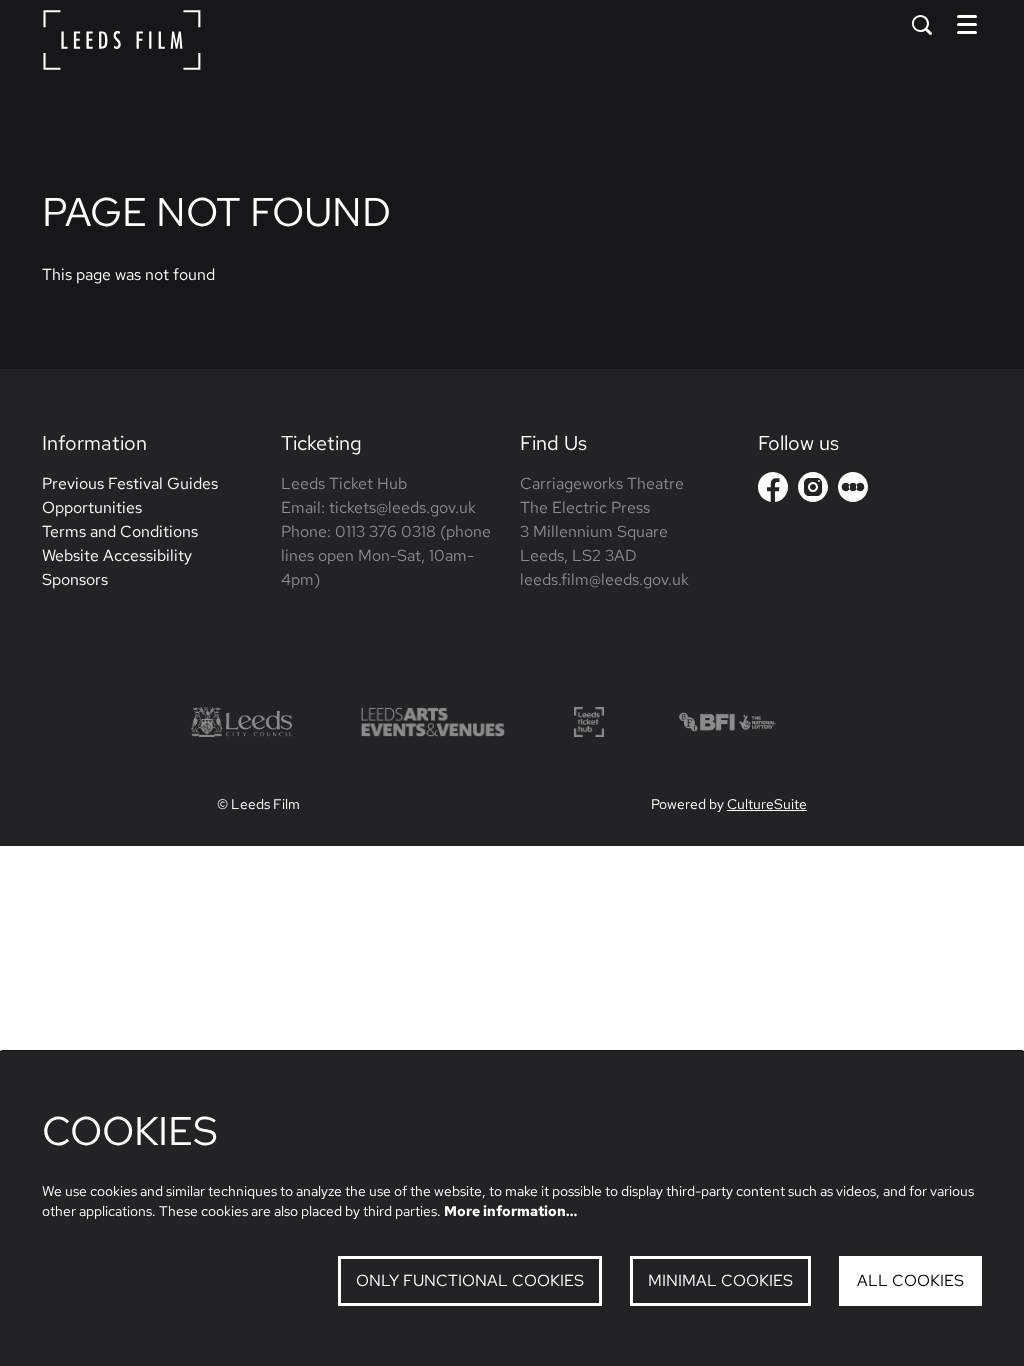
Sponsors (75, 579)
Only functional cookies (470, 1280)
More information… (510, 1211)
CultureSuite (767, 804)
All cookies (910, 1280)
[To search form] (922, 25)
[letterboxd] (853, 487)
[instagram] (813, 487)
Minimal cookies (720, 1280)
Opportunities (92, 507)
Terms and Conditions (120, 531)
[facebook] (773, 487)
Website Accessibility (117, 555)
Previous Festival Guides (130, 483)
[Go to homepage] (122, 40)
